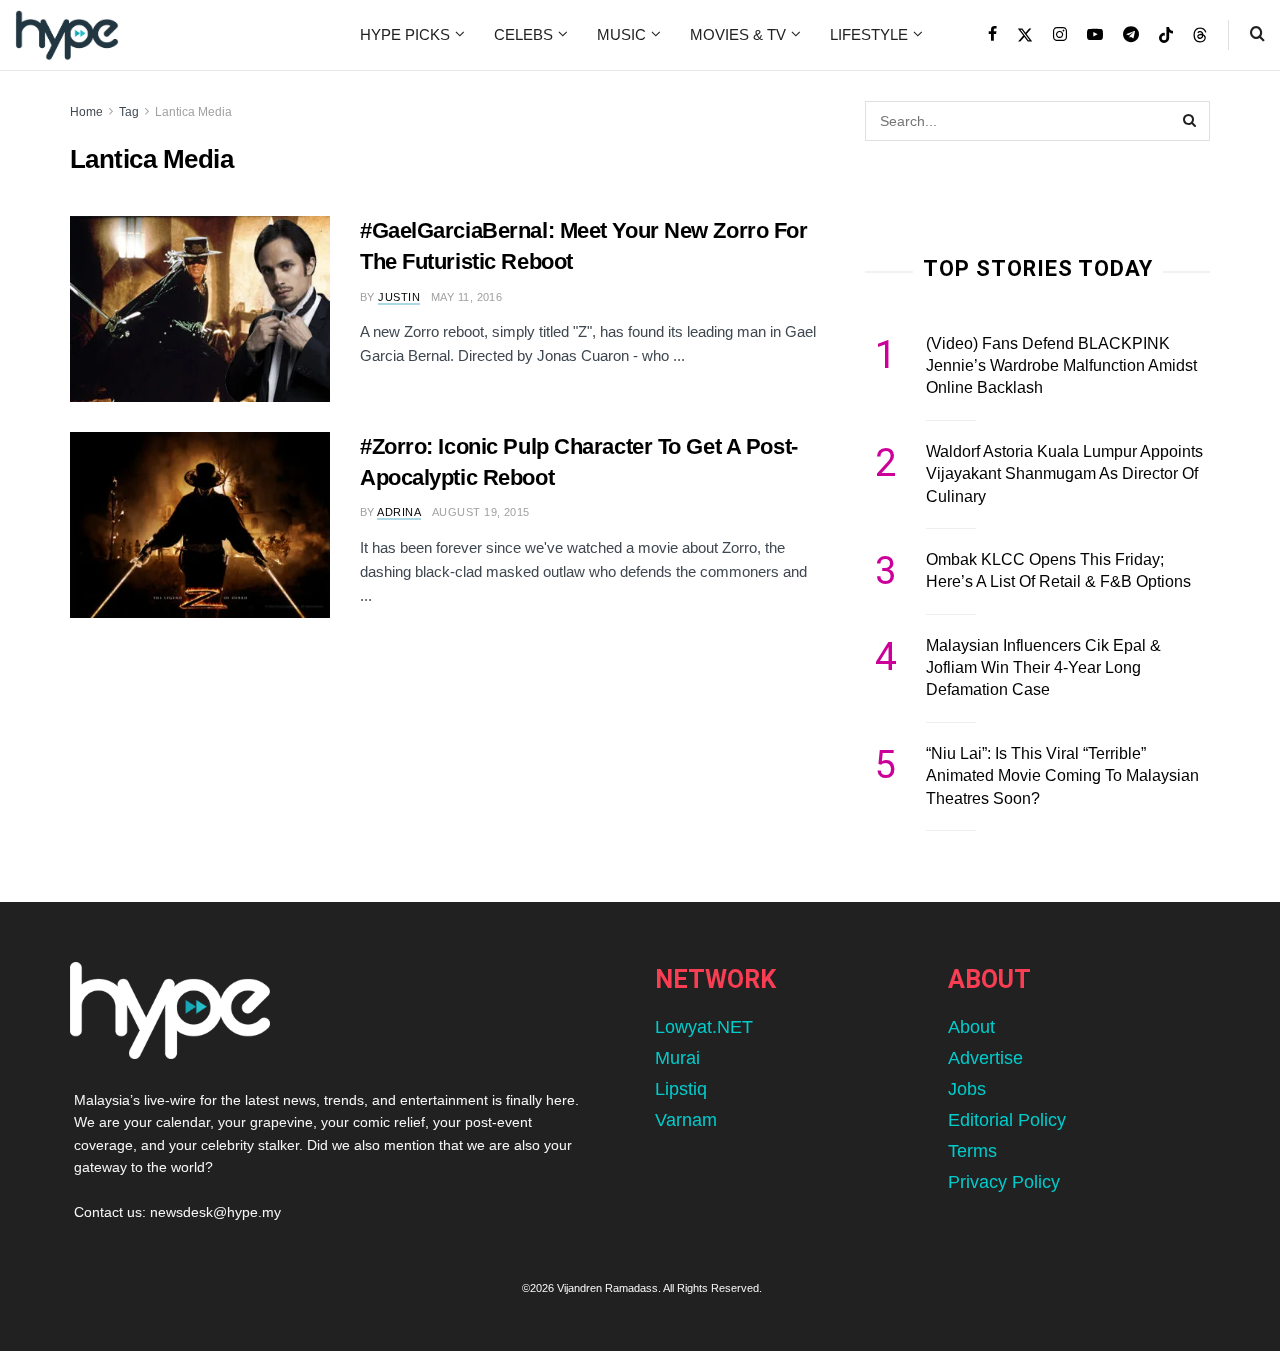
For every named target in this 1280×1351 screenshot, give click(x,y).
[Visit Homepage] (67, 35)
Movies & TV (738, 34)
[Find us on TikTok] (1166, 36)
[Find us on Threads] (1200, 36)
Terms (972, 1151)
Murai (677, 1058)
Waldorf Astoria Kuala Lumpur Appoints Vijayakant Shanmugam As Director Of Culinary (1064, 474)
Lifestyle (869, 34)
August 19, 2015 (481, 512)
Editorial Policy (1007, 1120)
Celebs (523, 34)
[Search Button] (1257, 35)
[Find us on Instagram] (1060, 35)
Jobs (967, 1089)
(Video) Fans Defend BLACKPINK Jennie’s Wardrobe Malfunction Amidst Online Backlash (1061, 366)
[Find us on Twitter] (1025, 35)
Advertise (985, 1058)
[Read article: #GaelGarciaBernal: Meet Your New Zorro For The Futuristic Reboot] (200, 309)
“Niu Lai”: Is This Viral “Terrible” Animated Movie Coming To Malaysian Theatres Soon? (1062, 776)
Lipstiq (681, 1089)
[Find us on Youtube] (1095, 35)
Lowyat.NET (704, 1027)
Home (86, 112)
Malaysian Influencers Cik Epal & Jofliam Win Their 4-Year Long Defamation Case (1043, 668)
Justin (399, 297)
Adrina (399, 512)
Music (621, 34)
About (971, 1027)
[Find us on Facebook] (992, 35)
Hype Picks (405, 34)
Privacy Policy (1004, 1182)
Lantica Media (193, 112)
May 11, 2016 (466, 297)
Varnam (686, 1120)
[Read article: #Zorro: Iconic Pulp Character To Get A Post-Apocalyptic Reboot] (200, 525)
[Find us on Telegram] (1131, 35)
